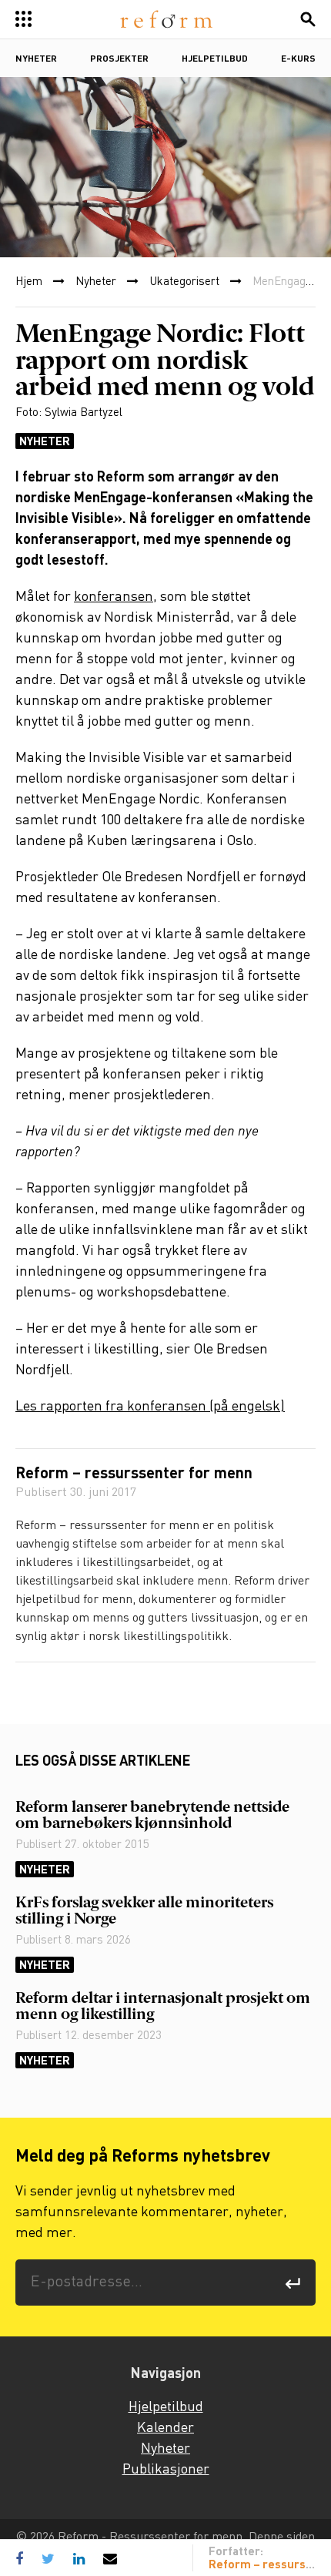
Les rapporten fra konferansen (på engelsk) (150, 1407)
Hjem (29, 282)
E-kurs (298, 59)
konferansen (114, 597)
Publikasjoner (166, 2470)
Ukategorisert (184, 282)
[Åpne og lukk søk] (308, 19)
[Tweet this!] (48, 2558)
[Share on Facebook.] (23, 2558)
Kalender (165, 2428)
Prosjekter (119, 59)
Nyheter (36, 59)
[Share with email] (110, 2558)
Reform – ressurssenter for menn (134, 1474)
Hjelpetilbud (215, 59)
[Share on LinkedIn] (79, 2558)
